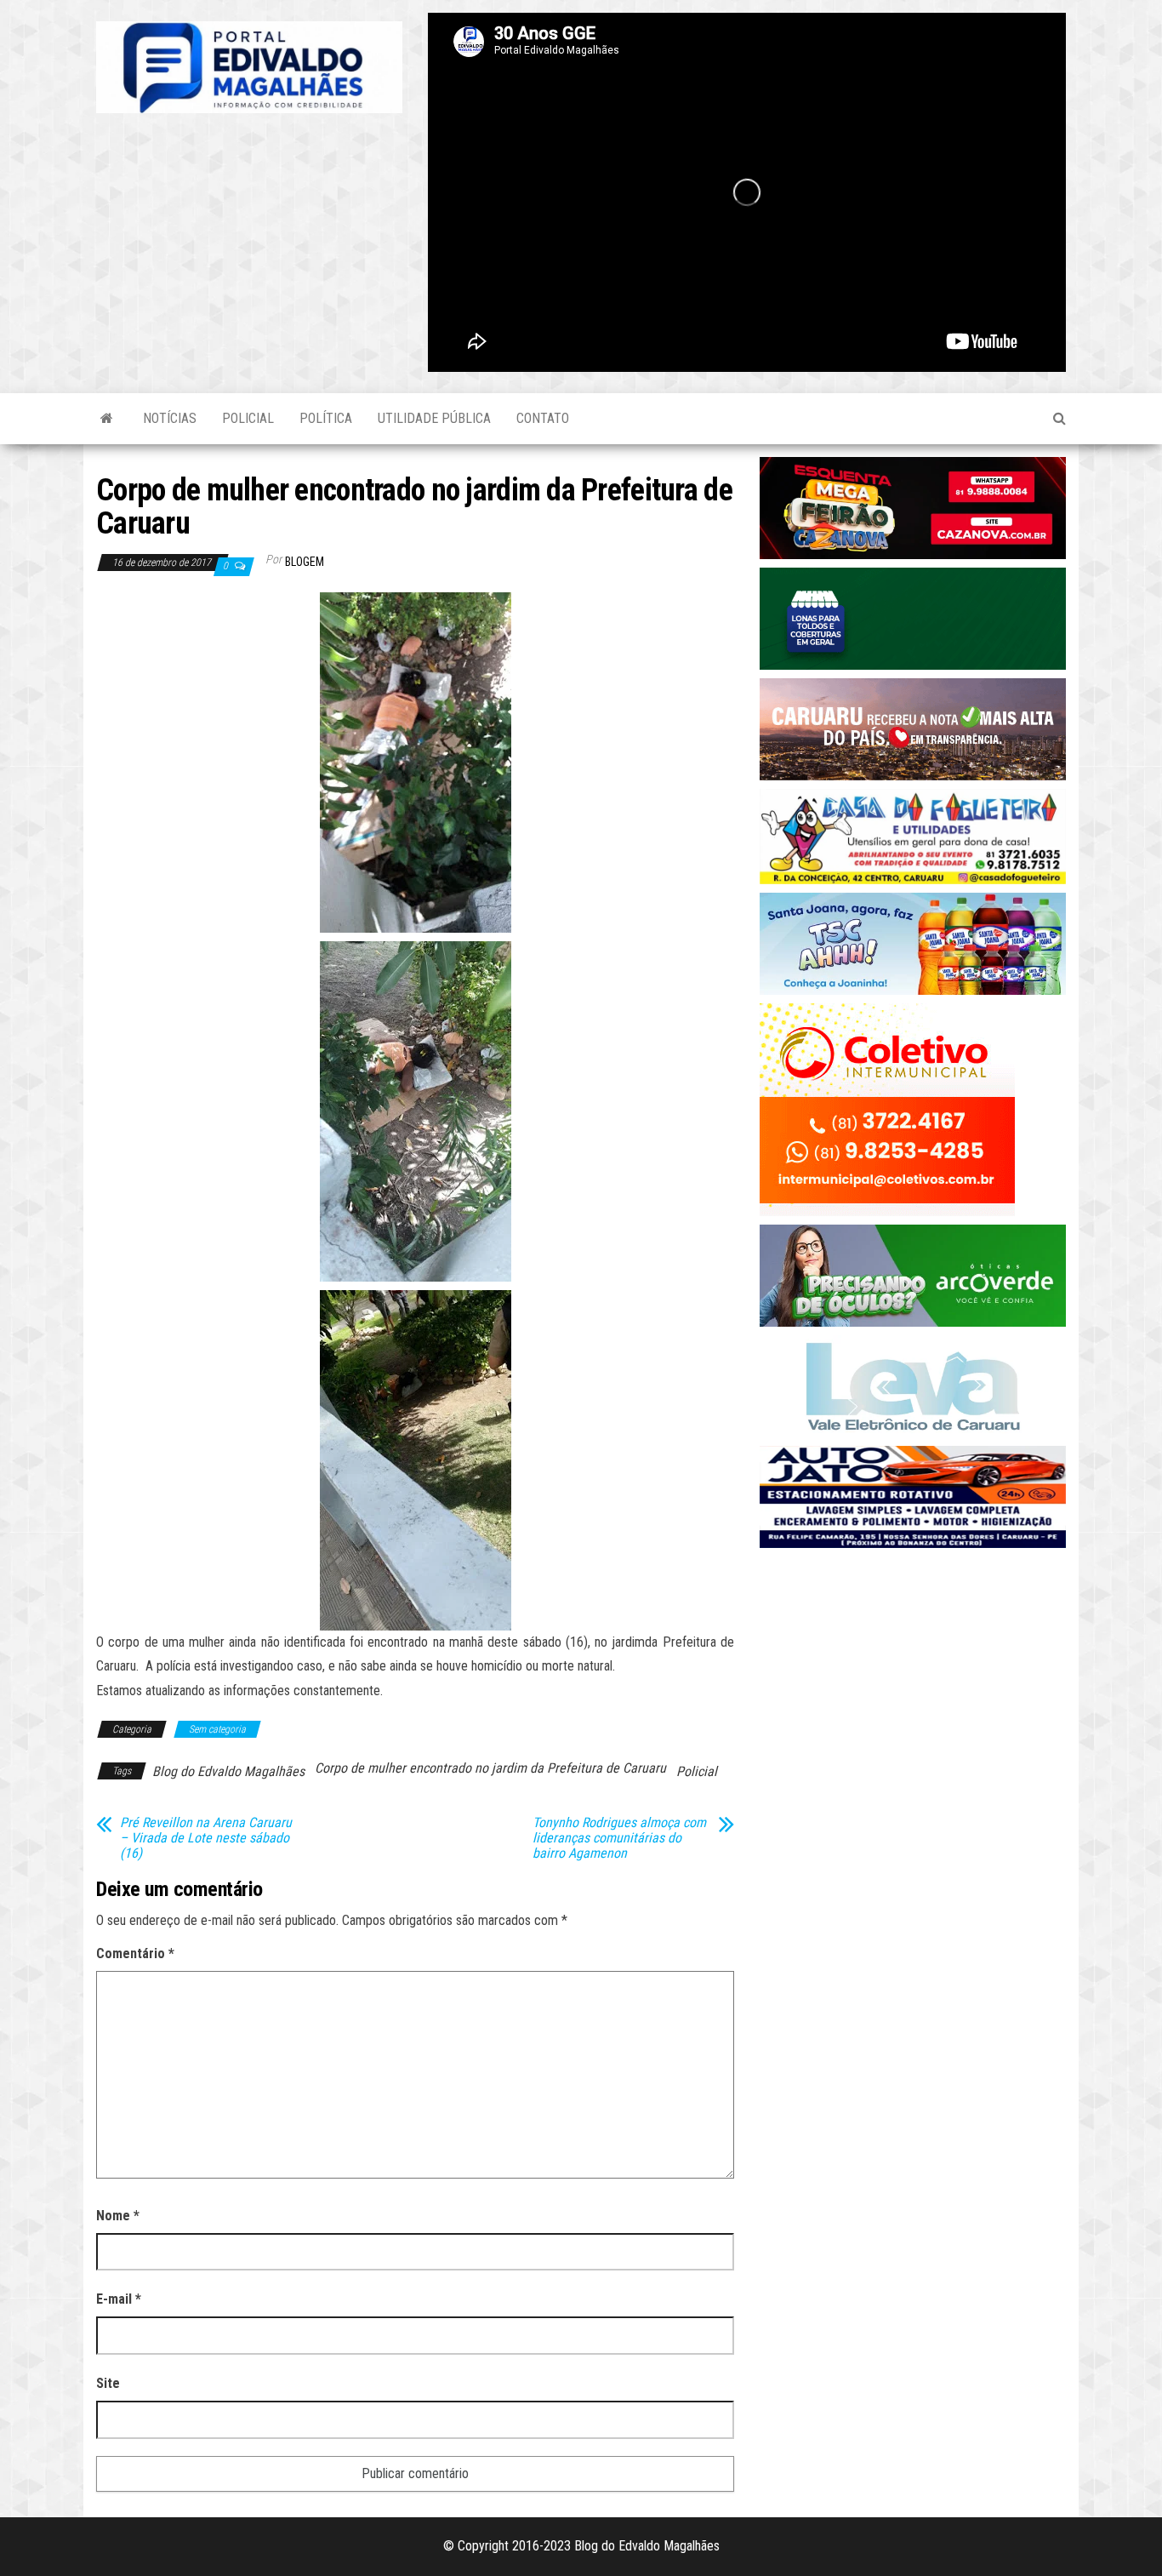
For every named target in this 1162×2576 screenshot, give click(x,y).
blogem (305, 562)
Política (326, 418)
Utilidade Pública (434, 418)
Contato (543, 418)
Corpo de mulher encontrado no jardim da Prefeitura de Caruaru (490, 1768)
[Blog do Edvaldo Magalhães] (107, 419)
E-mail (119, 2299)
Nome (118, 2216)
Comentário (135, 1953)
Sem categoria (217, 1729)
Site (108, 2383)
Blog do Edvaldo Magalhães (228, 1771)
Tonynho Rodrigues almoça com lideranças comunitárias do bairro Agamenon (619, 1838)
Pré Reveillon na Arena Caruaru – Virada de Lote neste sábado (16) (206, 1838)
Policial (248, 418)
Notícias (170, 418)
